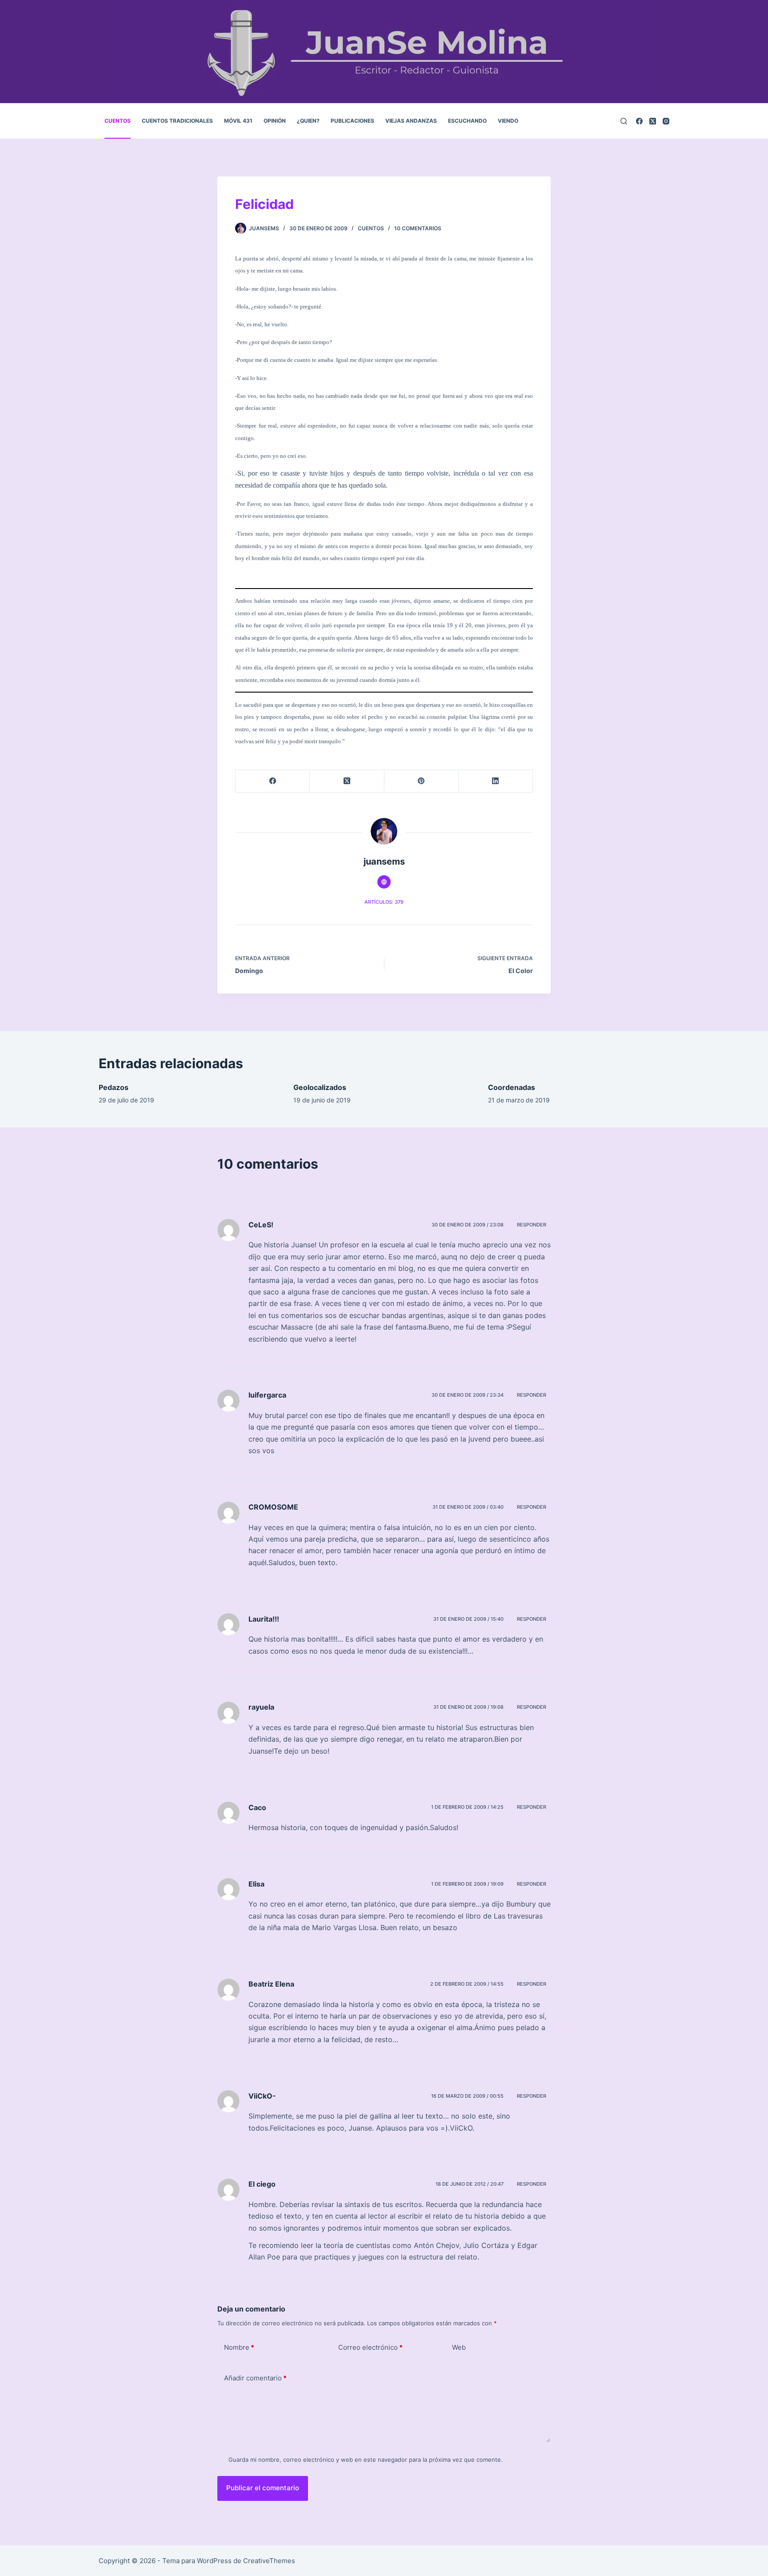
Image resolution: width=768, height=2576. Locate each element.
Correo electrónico (370, 2347)
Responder (532, 1225)
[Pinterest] (422, 781)
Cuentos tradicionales (177, 121)
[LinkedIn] (496, 781)
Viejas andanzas (411, 121)
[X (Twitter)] (653, 121)
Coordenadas (512, 1087)
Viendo (508, 121)
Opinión (275, 121)
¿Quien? (308, 121)
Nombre (239, 2347)
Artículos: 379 (384, 902)
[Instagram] (666, 121)
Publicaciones (352, 121)
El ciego (262, 2184)
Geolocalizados (320, 1087)
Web (459, 2347)
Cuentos (118, 121)
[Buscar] (624, 121)
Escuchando (467, 121)
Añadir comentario (255, 2378)
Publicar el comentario (263, 2488)
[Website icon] (384, 882)
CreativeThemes (269, 2561)
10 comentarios (418, 228)
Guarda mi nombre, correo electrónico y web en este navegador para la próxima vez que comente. (366, 2460)
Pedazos (114, 1087)
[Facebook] (639, 121)
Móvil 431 (238, 121)
